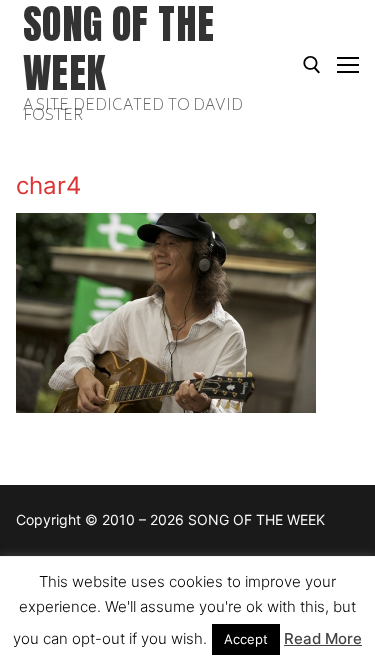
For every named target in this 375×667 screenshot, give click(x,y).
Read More (323, 638)
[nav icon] (348, 65)
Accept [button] (246, 639)
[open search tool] (312, 65)
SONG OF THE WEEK (118, 48)
